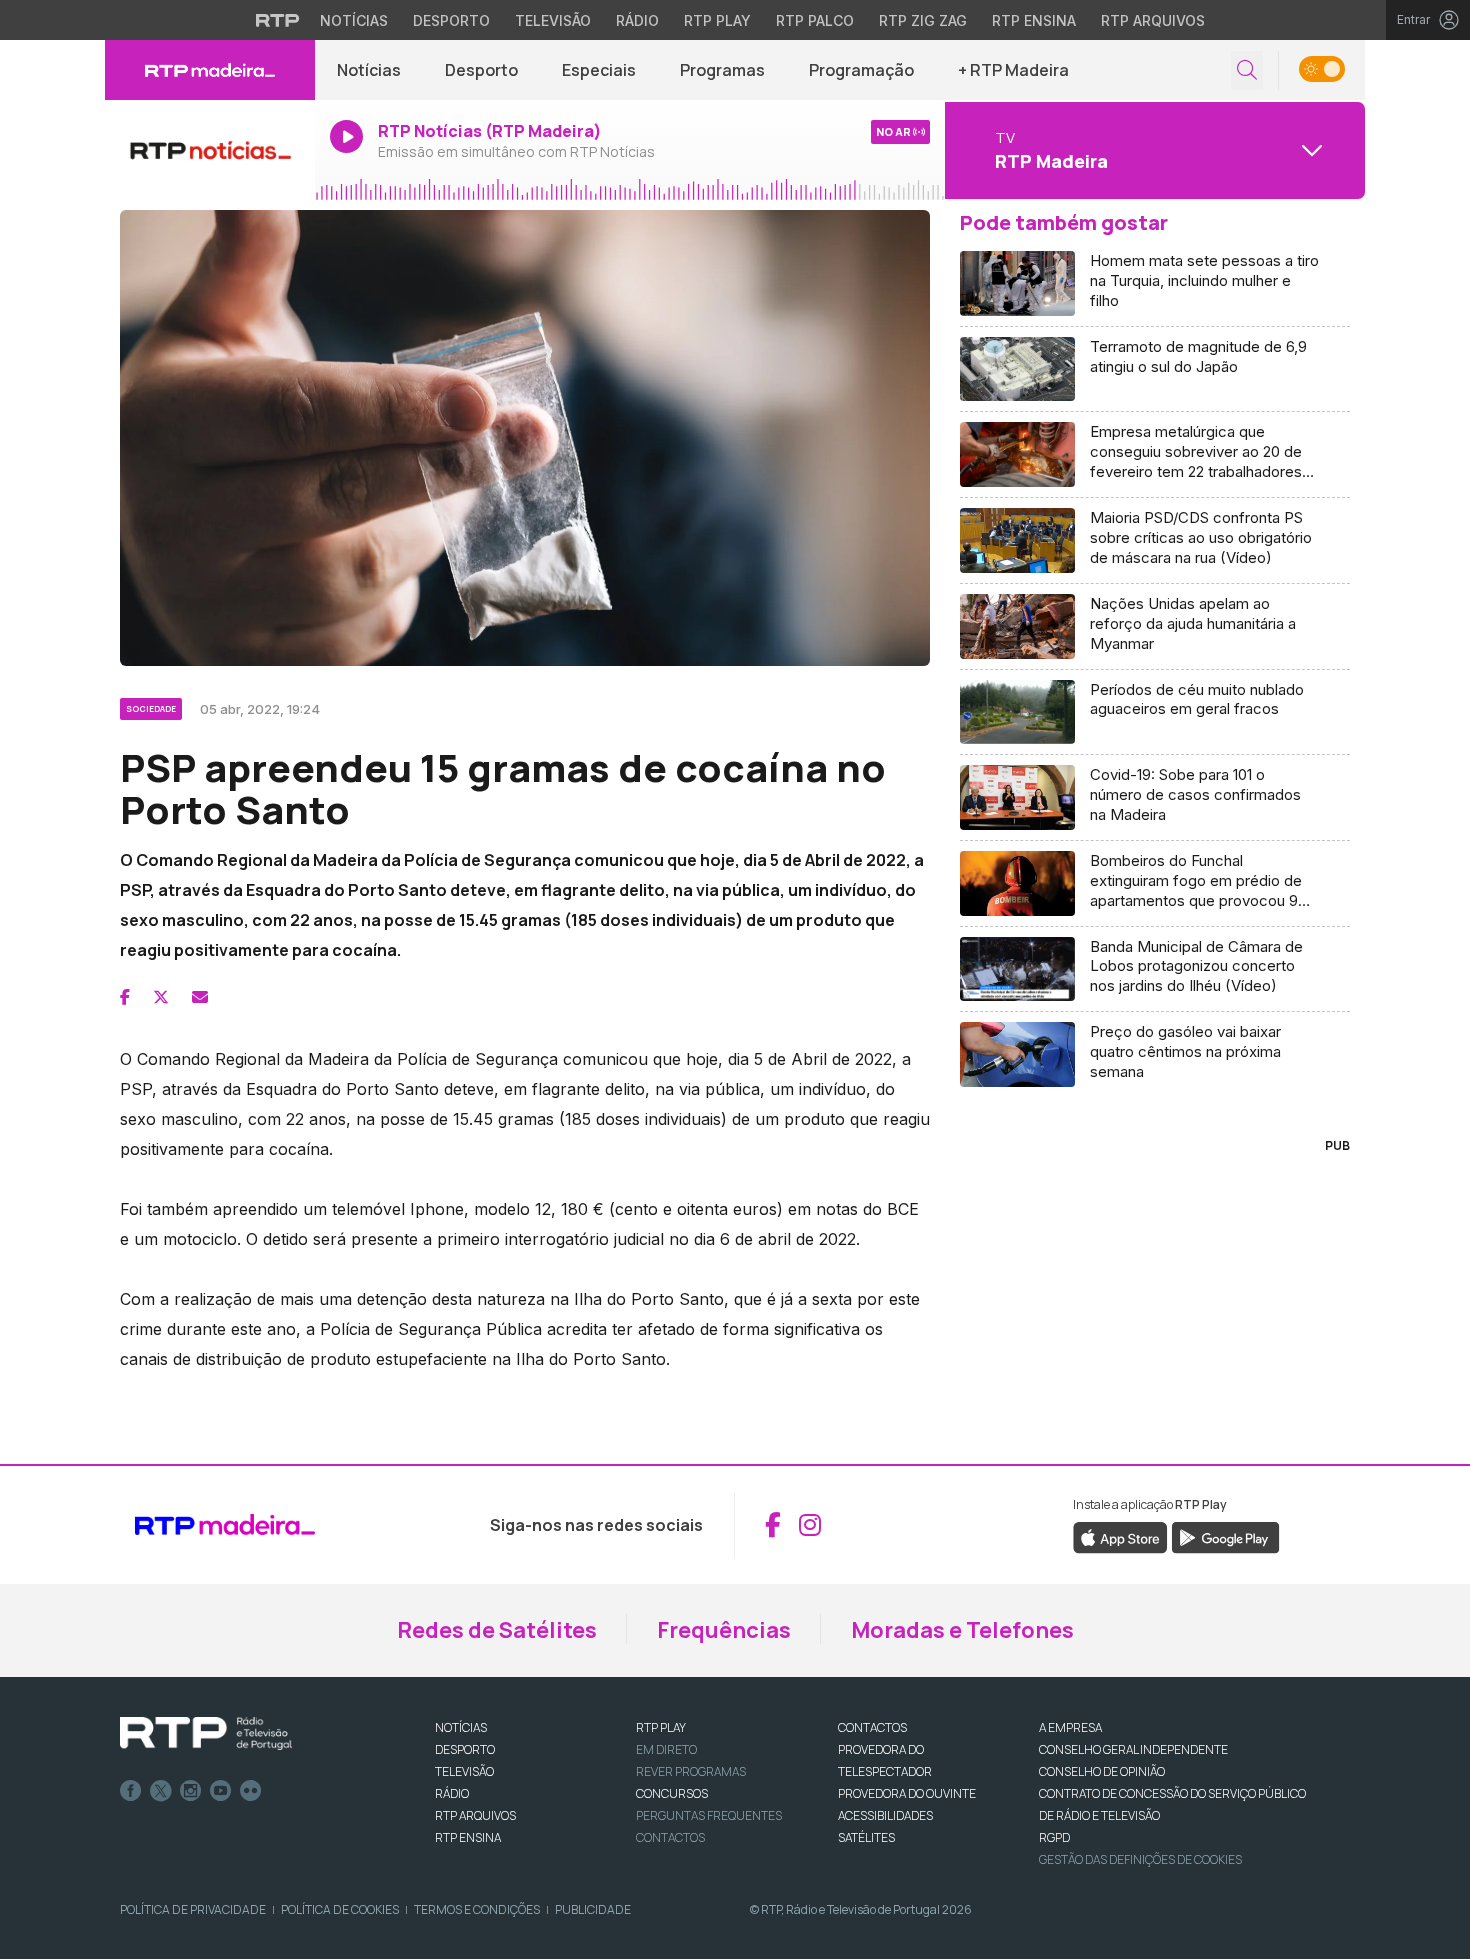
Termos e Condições (477, 1909)
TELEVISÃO (464, 1771)
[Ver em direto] (210, 150)
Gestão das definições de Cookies (1140, 1859)
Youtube (221, 1791)
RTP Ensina (1034, 20)
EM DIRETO (666, 1749)
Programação (861, 70)
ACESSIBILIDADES (885, 1815)
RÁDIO (452, 1793)
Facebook (131, 1791)
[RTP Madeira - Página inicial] (210, 70)
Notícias (354, 20)
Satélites (866, 1837)
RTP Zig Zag (923, 20)
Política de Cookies (340, 1909)
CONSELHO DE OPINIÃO (1102, 1771)
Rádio (637, 20)
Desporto (451, 20)
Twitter (161, 1791)
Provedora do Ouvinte (907, 1793)
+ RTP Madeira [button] (1013, 70)
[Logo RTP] (206, 1734)
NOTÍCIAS (461, 1727)
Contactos (670, 1837)
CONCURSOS (672, 1793)
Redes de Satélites (497, 1630)
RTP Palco (815, 20)
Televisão (553, 20)
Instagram (191, 1791)
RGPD (1054, 1837)
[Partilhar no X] (161, 997)
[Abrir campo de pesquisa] (1247, 70)
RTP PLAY (661, 1727)
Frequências (724, 1630)
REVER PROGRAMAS (691, 1771)
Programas (722, 70)
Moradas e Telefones (962, 1630)
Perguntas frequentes (709, 1815)
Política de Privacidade (193, 1909)
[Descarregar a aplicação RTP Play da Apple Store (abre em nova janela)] (1120, 1536)
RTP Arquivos (1153, 20)
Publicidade (593, 1909)
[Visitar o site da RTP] (278, 20)
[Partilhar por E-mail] (200, 997)
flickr (251, 1791)
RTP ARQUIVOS (475, 1815)
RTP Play (717, 20)
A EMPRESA (1070, 1727)
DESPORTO (465, 1749)
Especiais (599, 70)
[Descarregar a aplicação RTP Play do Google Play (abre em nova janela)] (1225, 1536)
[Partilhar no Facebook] (125, 997)
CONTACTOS (872, 1727)
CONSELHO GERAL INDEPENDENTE (1133, 1749)
